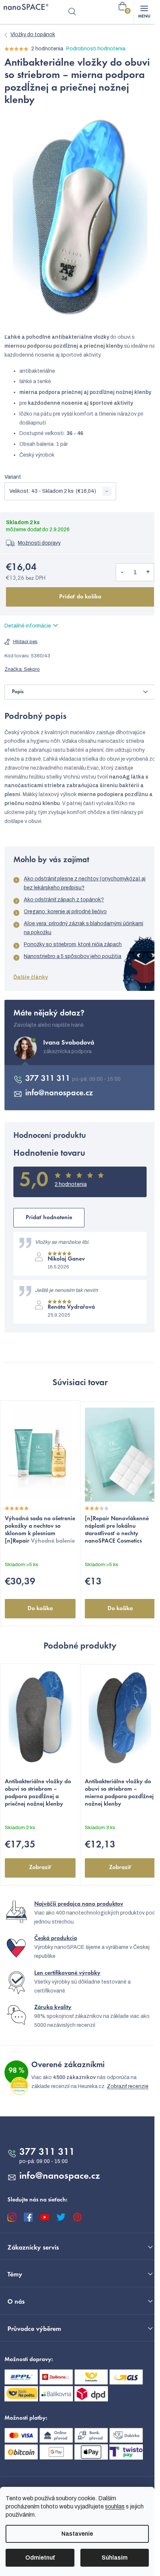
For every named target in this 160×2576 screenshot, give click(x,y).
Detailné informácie (28, 626)
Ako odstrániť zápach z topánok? (64, 900)
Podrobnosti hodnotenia (96, 49)
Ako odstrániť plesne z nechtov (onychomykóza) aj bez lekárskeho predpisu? (85, 883)
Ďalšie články (31, 977)
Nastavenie (77, 2534)
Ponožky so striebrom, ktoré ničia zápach (73, 944)
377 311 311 (49, 1079)
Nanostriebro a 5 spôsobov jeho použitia (73, 956)
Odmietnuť (40, 2558)
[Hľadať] (72, 12)
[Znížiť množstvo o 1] (122, 572)
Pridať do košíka (80, 597)
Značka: (22, 669)
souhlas (115, 2506)
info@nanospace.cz (59, 1093)
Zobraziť (40, 1868)
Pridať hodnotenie (49, 1218)
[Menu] (144, 12)
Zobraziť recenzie (128, 2086)
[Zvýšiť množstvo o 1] (148, 572)
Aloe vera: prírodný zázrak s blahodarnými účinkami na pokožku (84, 928)
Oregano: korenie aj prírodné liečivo (65, 912)
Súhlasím (115, 2558)
